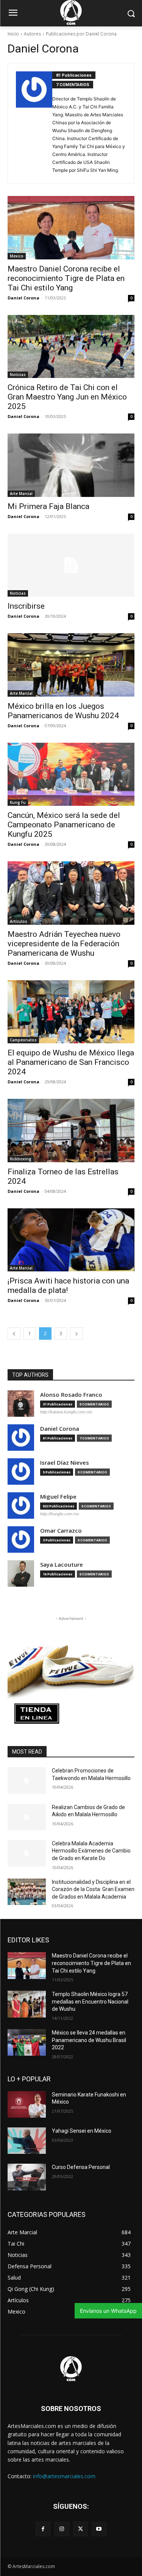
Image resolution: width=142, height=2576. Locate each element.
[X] (80, 2529)
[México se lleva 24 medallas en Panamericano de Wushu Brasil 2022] (27, 2042)
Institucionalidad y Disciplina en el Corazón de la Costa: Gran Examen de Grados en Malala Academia (93, 1889)
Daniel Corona (23, 298)
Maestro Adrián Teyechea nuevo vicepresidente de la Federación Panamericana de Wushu (64, 944)
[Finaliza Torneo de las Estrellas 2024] (71, 1131)
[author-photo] (34, 123)
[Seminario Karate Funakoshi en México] (27, 2104)
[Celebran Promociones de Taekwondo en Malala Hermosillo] (27, 1780)
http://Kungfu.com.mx (60, 1514)
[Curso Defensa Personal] (27, 2177)
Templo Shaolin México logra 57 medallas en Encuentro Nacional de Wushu (90, 2001)
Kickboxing (21, 1159)
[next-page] (76, 1334)
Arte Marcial (21, 494)
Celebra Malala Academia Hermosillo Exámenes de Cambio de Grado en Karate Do (91, 1851)
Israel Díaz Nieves (65, 1463)
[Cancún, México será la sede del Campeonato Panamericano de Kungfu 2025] (71, 774)
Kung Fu (18, 802)
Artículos (19, 921)
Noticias (18, 375)
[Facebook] (43, 2529)
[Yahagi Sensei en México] (27, 2141)
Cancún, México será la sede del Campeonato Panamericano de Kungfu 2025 (64, 825)
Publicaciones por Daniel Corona (81, 34)
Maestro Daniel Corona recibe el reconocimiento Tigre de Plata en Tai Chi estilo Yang (66, 278)
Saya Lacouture (62, 1565)
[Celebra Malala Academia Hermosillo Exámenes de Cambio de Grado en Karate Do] (27, 1853)
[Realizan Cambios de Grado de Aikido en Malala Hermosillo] (27, 1817)
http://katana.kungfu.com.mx (66, 1412)
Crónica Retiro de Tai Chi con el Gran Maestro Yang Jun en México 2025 (67, 397)
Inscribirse (26, 606)
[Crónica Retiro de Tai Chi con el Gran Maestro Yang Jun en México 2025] (71, 347)
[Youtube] (99, 2529)
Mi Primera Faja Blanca (48, 506)
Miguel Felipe (58, 1497)
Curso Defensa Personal (81, 2167)
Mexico (17, 256)
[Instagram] (62, 2529)
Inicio (13, 34)
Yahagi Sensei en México (82, 2131)
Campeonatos (23, 1040)
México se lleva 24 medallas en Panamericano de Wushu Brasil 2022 (89, 2040)
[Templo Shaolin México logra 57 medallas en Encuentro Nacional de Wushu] (27, 2004)
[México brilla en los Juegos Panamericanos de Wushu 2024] (71, 665)
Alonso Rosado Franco (71, 1395)
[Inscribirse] (71, 565)
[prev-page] (14, 1334)
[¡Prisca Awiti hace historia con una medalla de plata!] (71, 1240)
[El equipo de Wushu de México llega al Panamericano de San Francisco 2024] (71, 1012)
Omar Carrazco (61, 1531)
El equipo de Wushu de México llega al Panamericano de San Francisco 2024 (71, 1062)
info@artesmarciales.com (64, 2476)
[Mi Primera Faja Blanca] (71, 465)
